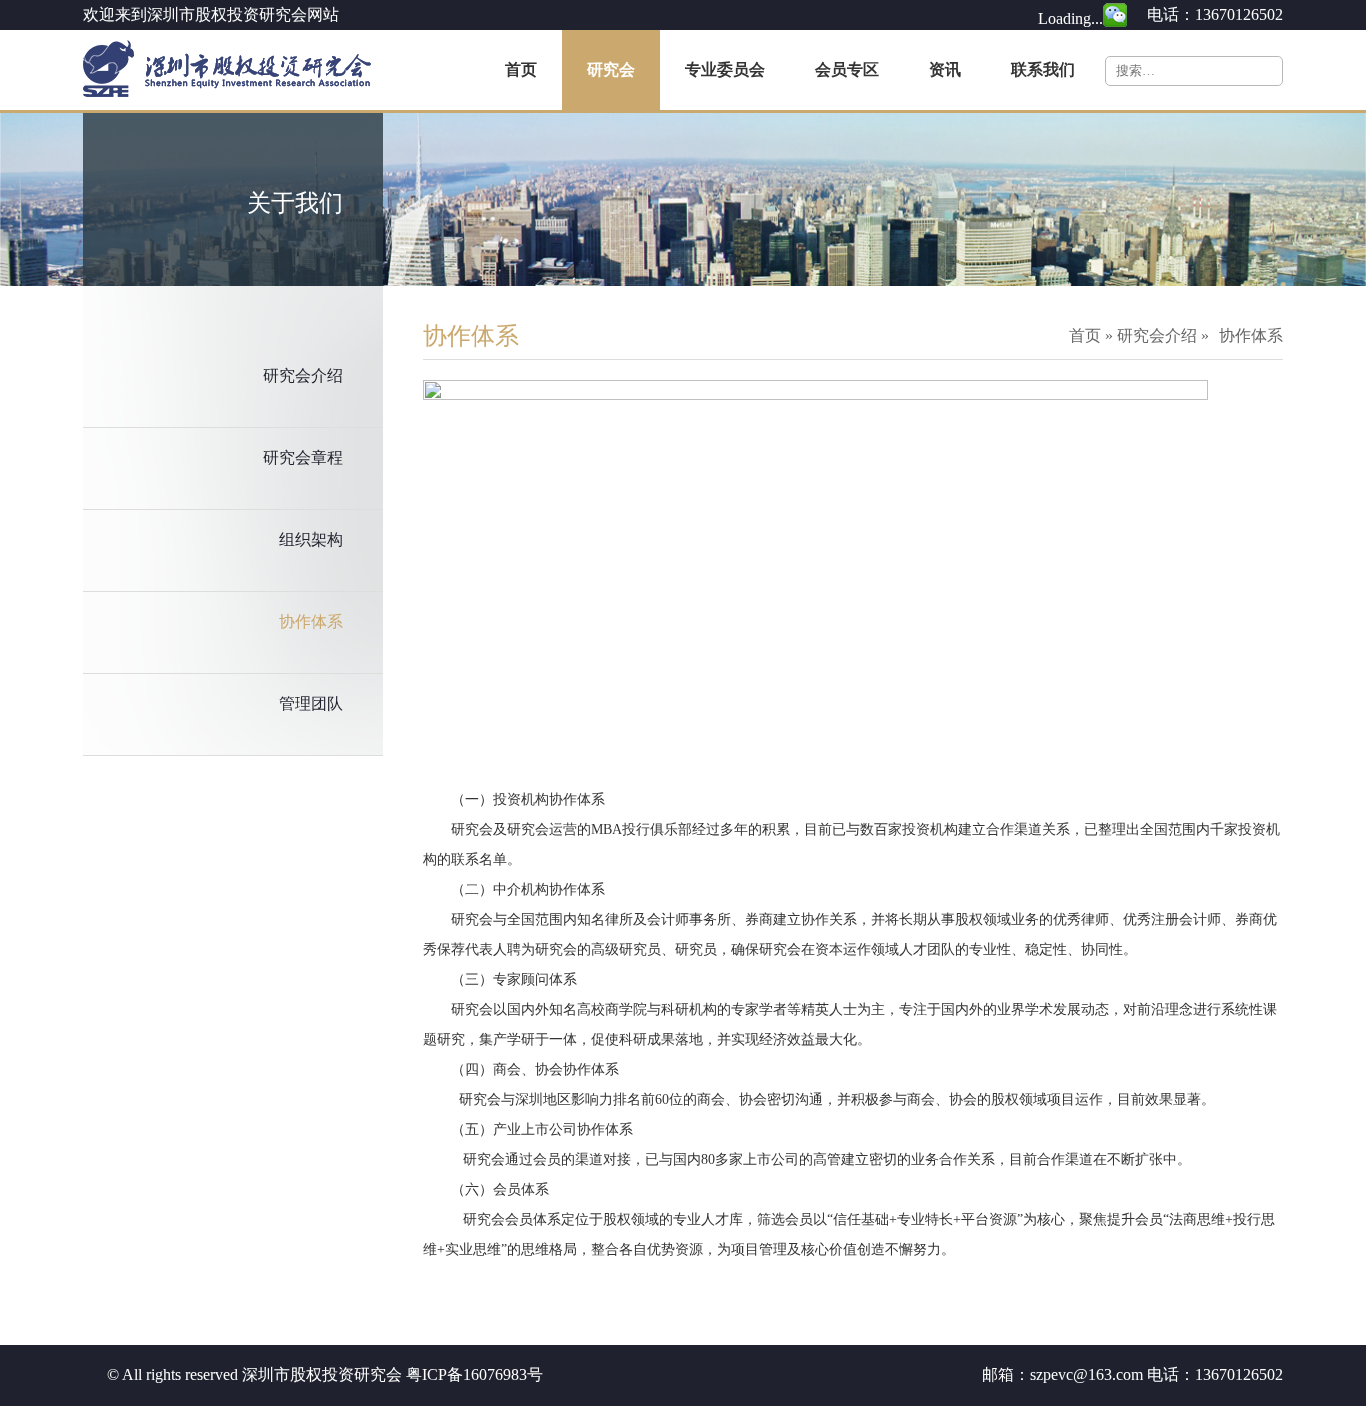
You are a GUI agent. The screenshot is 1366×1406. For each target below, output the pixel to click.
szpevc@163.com (1086, 1374)
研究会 (611, 69)
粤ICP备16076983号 (474, 1374)
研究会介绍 (303, 375)
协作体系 (311, 621)
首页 (521, 69)
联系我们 (1043, 69)
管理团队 (311, 703)
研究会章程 (303, 457)
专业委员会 (725, 69)
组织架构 (311, 539)
